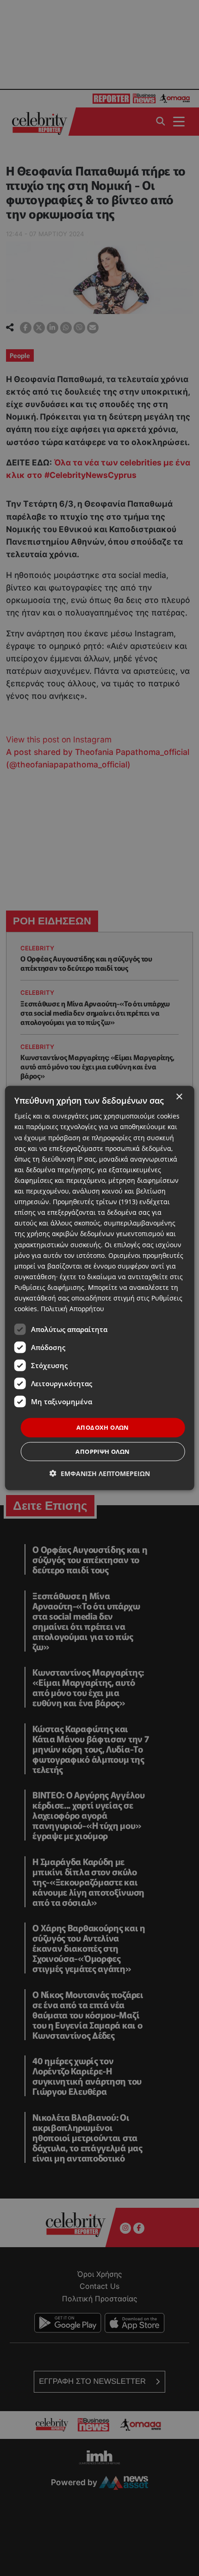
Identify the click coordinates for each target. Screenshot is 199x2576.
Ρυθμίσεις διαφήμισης (49, 1287)
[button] (100, 1473)
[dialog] (100, 1288)
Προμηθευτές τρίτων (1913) (95, 1202)
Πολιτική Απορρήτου (72, 1309)
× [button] (179, 1097)
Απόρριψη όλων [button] (103, 1451)
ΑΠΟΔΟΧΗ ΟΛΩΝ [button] (103, 1427)
